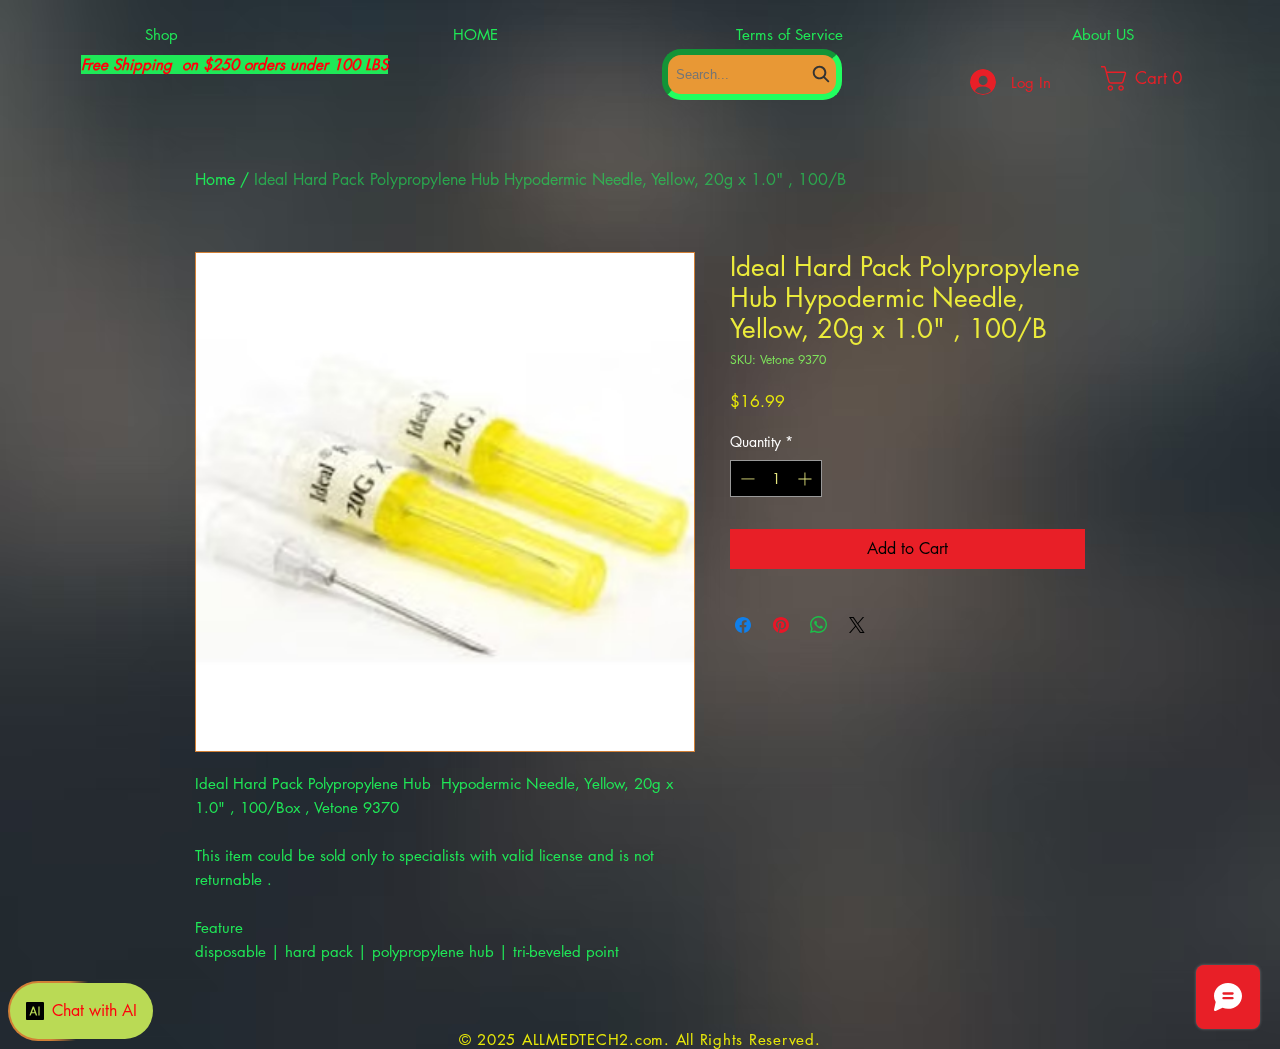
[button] (1161, 78)
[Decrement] (745, 478)
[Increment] (806, 478)
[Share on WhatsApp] (819, 625)
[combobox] (752, 74)
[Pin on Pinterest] (781, 625)
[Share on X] (857, 625)
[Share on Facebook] (743, 625)
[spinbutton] (776, 478)
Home (215, 179)
